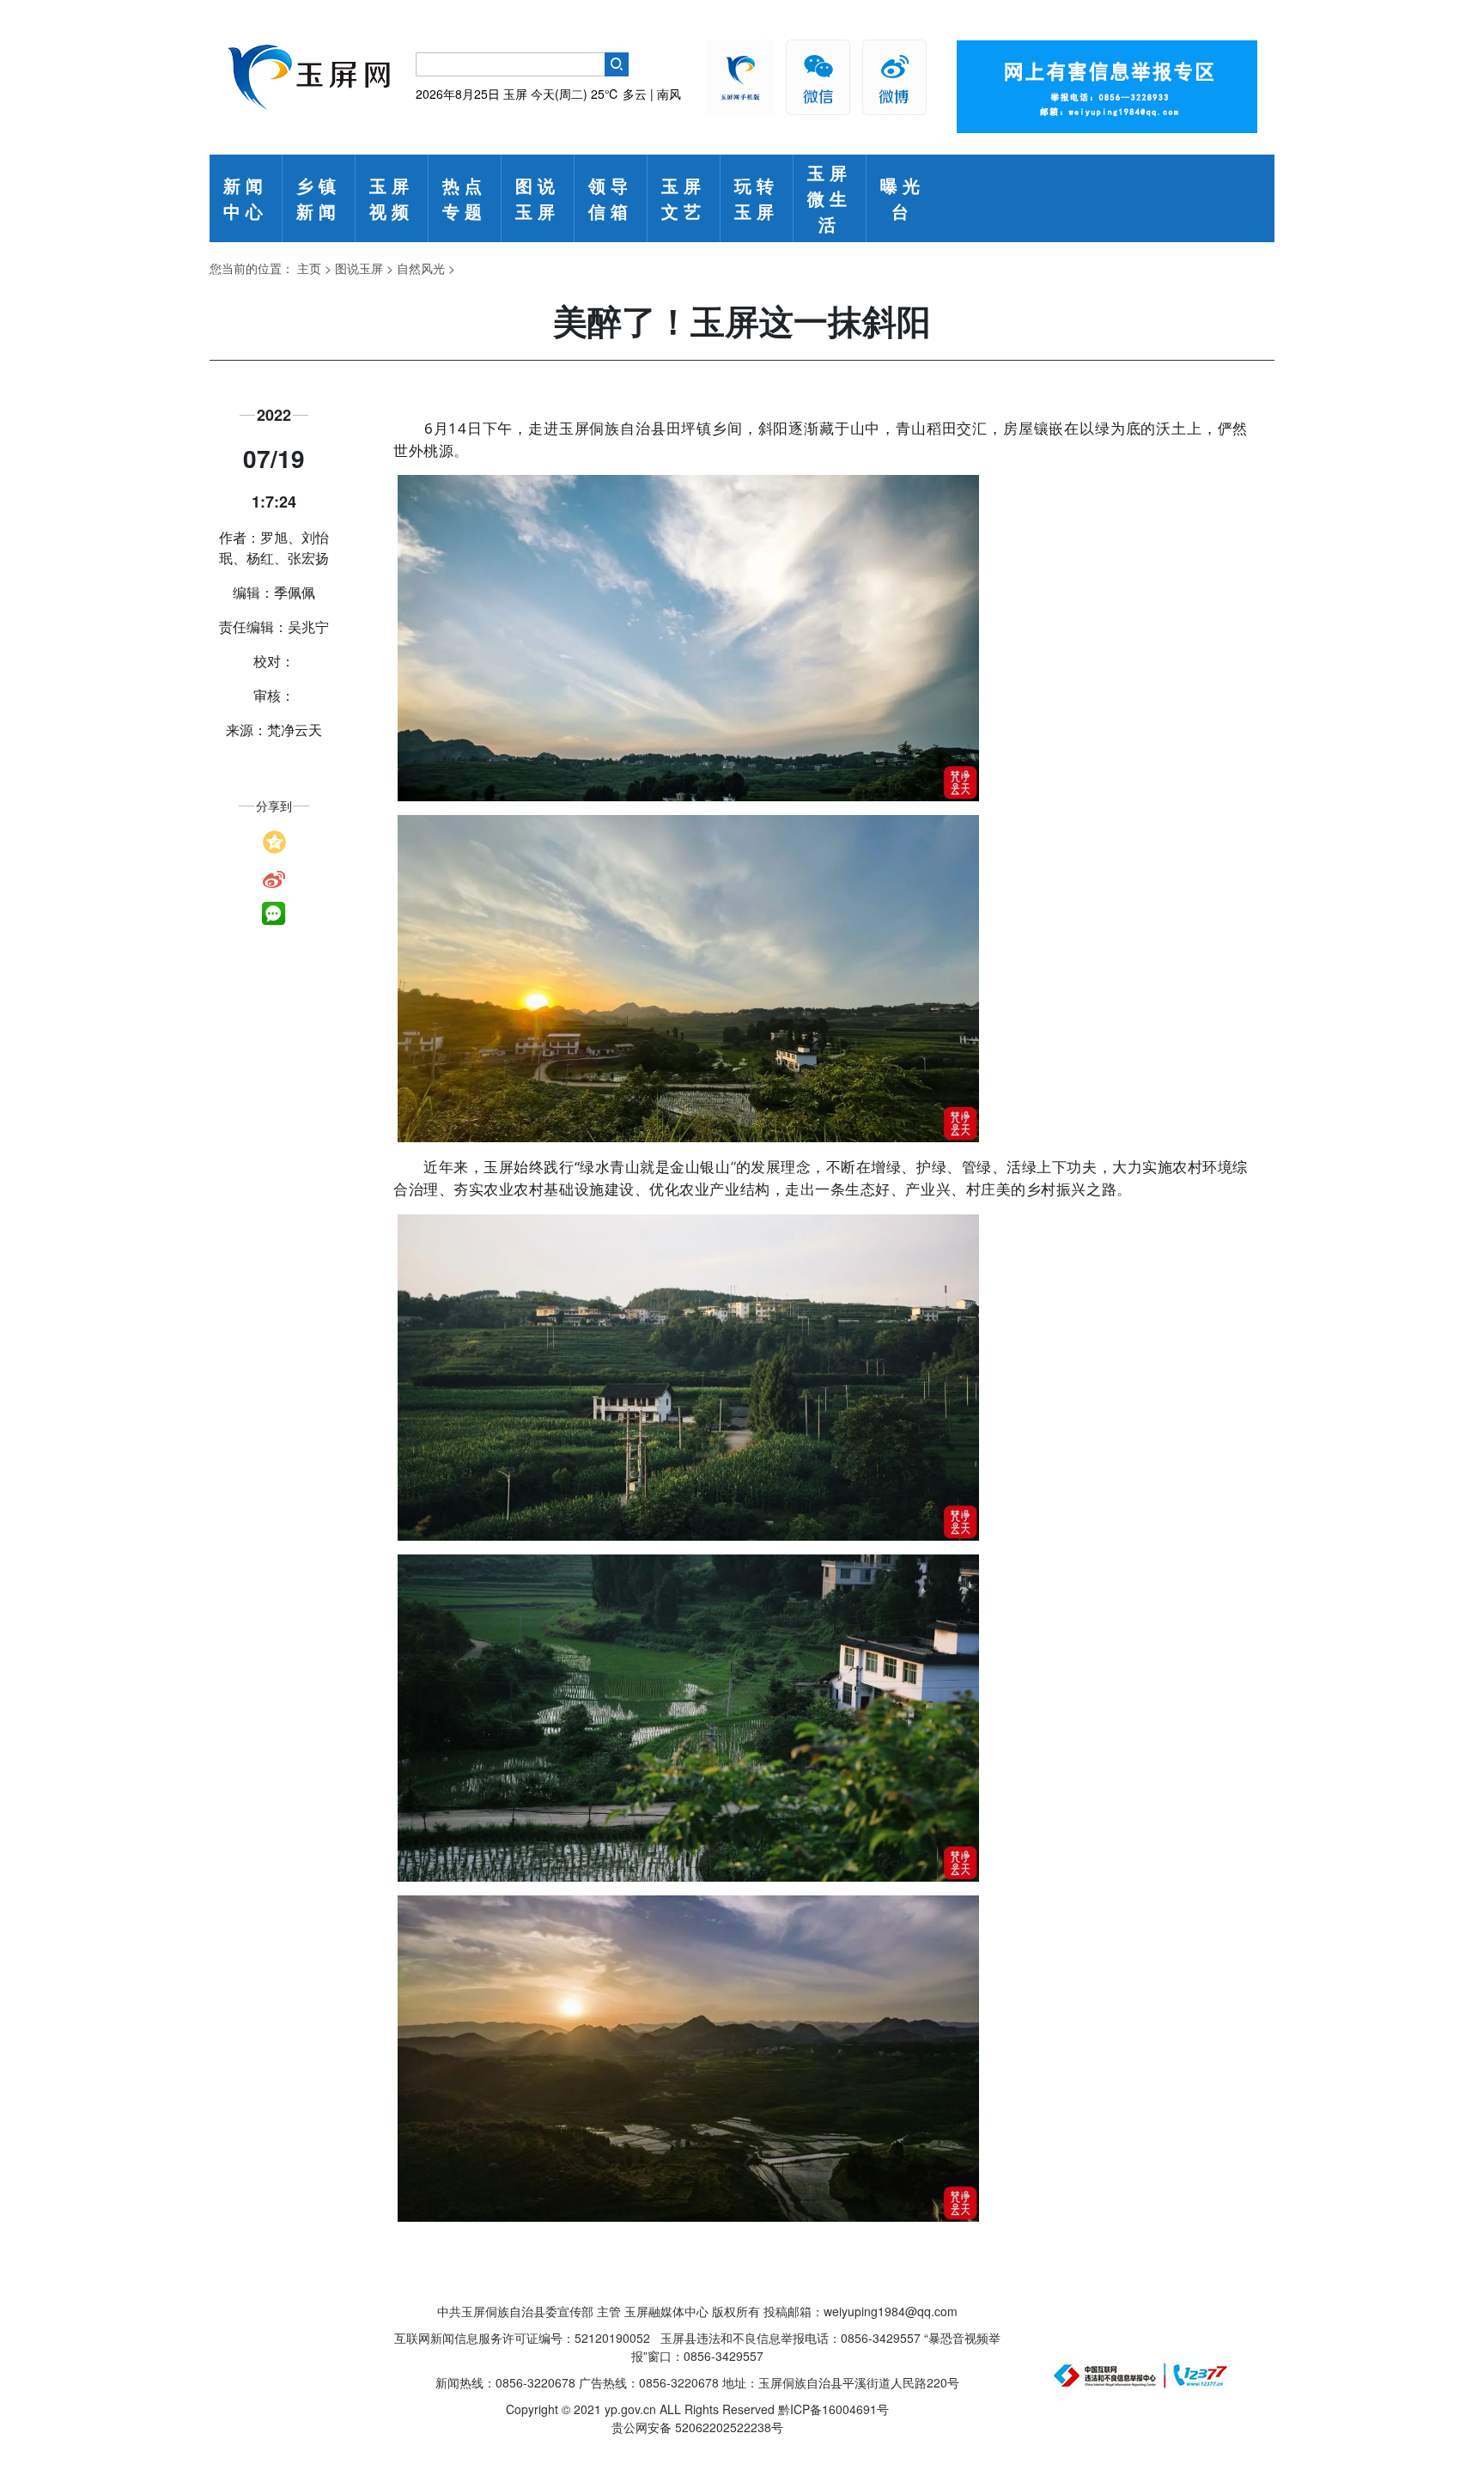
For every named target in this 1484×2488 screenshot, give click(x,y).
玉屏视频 (392, 198)
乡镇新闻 (319, 198)
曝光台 (903, 198)
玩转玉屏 (757, 198)
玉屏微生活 (830, 198)
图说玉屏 (538, 198)
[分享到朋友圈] (274, 914)
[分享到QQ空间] (274, 840)
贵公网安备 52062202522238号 (697, 2427)
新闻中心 (246, 198)
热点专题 (465, 198)
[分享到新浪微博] (274, 878)
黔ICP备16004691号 (833, 2409)
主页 (309, 268)
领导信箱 (611, 198)
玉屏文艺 (684, 198)
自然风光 (421, 268)
